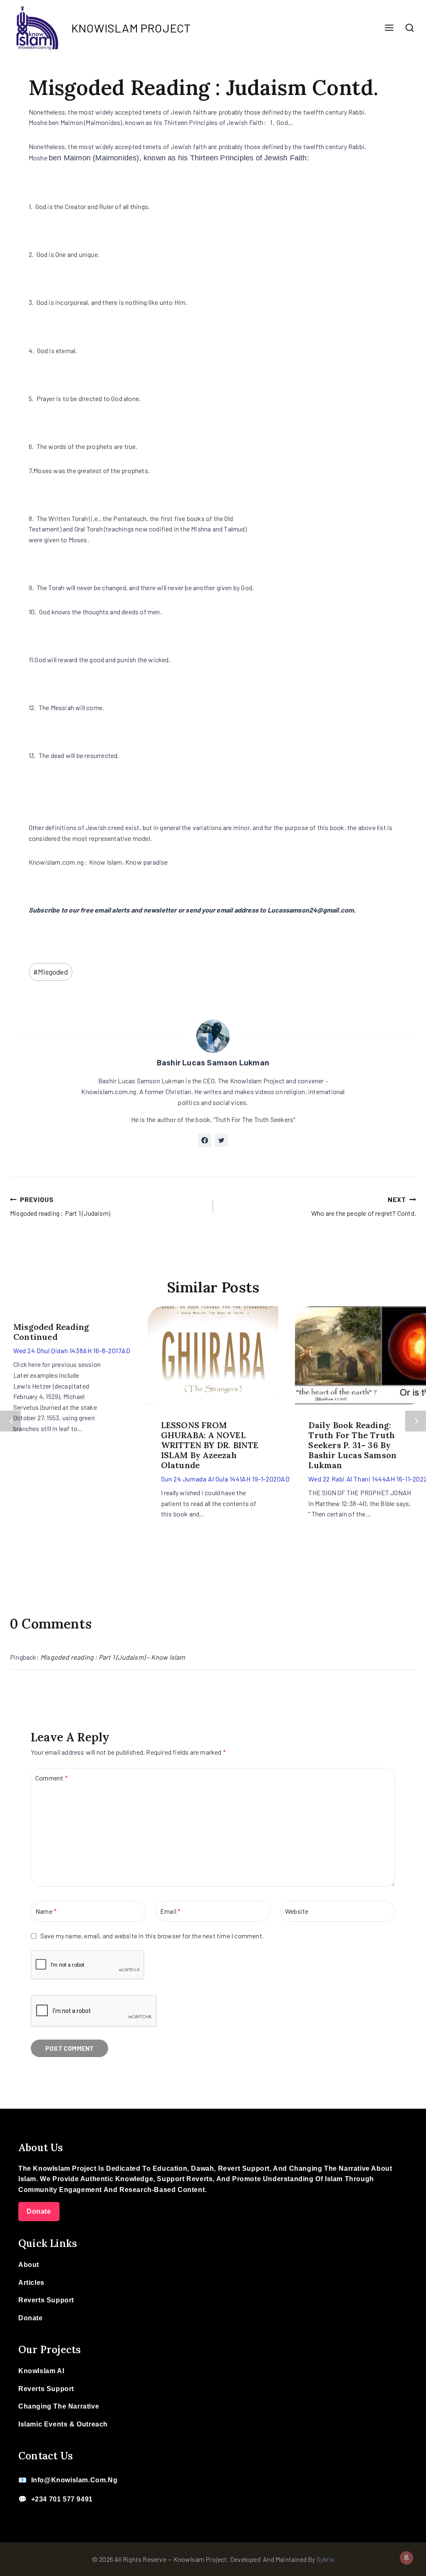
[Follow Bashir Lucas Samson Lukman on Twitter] (221, 1140)
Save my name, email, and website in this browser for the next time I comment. (152, 1936)
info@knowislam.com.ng (74, 2480)
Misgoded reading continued (51, 1332)
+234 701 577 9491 (62, 2499)
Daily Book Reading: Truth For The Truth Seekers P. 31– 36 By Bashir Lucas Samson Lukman (352, 1445)
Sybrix (325, 2559)
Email (170, 1911)
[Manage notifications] (406, 2558)
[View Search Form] (410, 28)
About (29, 2265)
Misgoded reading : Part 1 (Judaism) (60, 1206)
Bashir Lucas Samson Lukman (213, 1062)
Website (297, 1911)
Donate (39, 2211)
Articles (31, 2283)
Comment (52, 1777)
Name (46, 1911)
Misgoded (51, 972)
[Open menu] (389, 28)
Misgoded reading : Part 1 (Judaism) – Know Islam (113, 1657)
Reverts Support (46, 2300)
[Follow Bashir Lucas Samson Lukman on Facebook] (205, 1140)
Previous (10, 1421)
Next (416, 1421)
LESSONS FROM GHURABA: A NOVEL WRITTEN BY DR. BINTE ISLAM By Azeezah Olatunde (210, 1445)
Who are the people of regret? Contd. (364, 1206)
